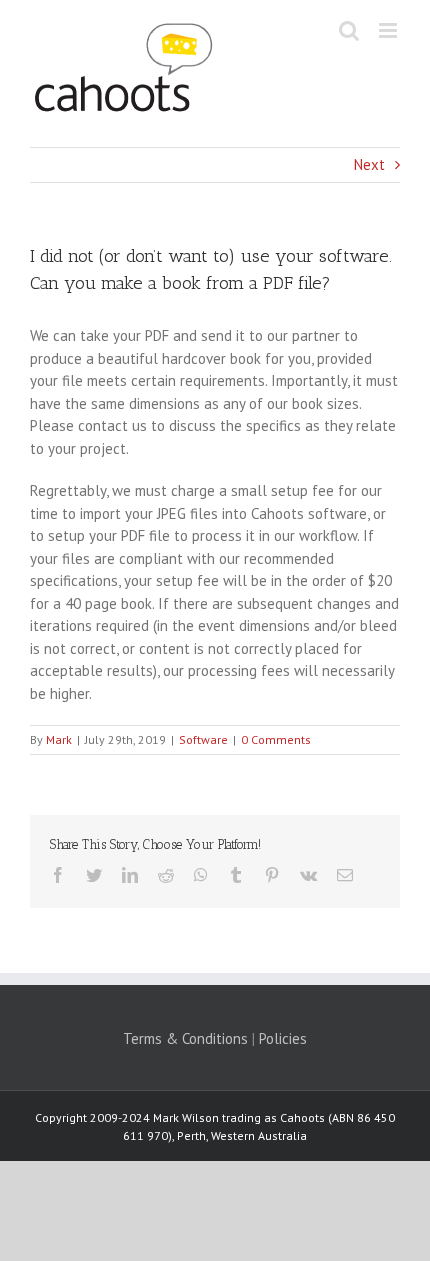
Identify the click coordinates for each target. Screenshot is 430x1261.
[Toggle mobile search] (349, 30)
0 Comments (276, 739)
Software (203, 739)
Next (369, 164)
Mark (59, 739)
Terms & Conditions (185, 1038)
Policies (283, 1038)
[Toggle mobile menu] (389, 30)
